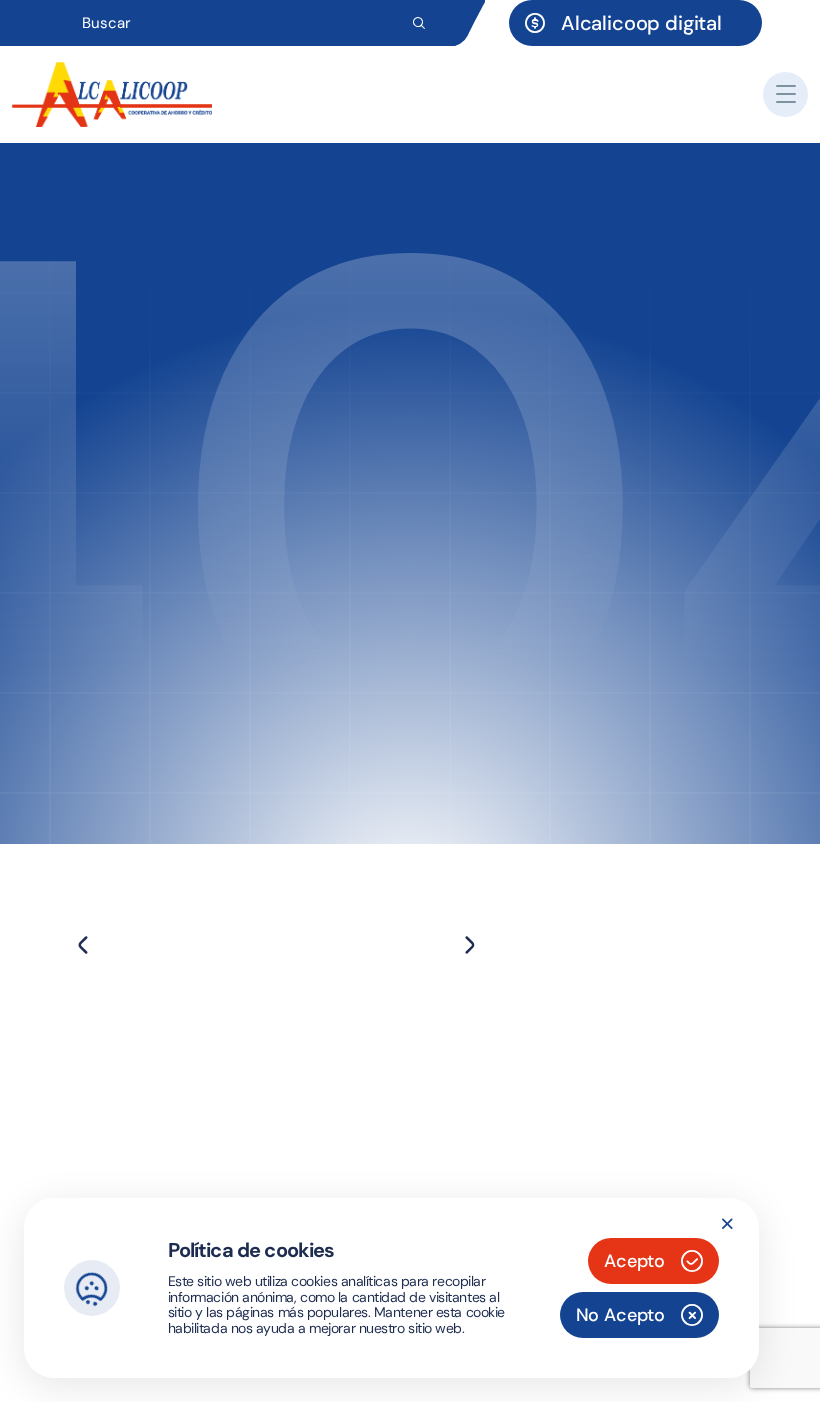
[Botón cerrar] (727, 1224)
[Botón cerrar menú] (785, 94)
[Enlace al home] (112, 94)
